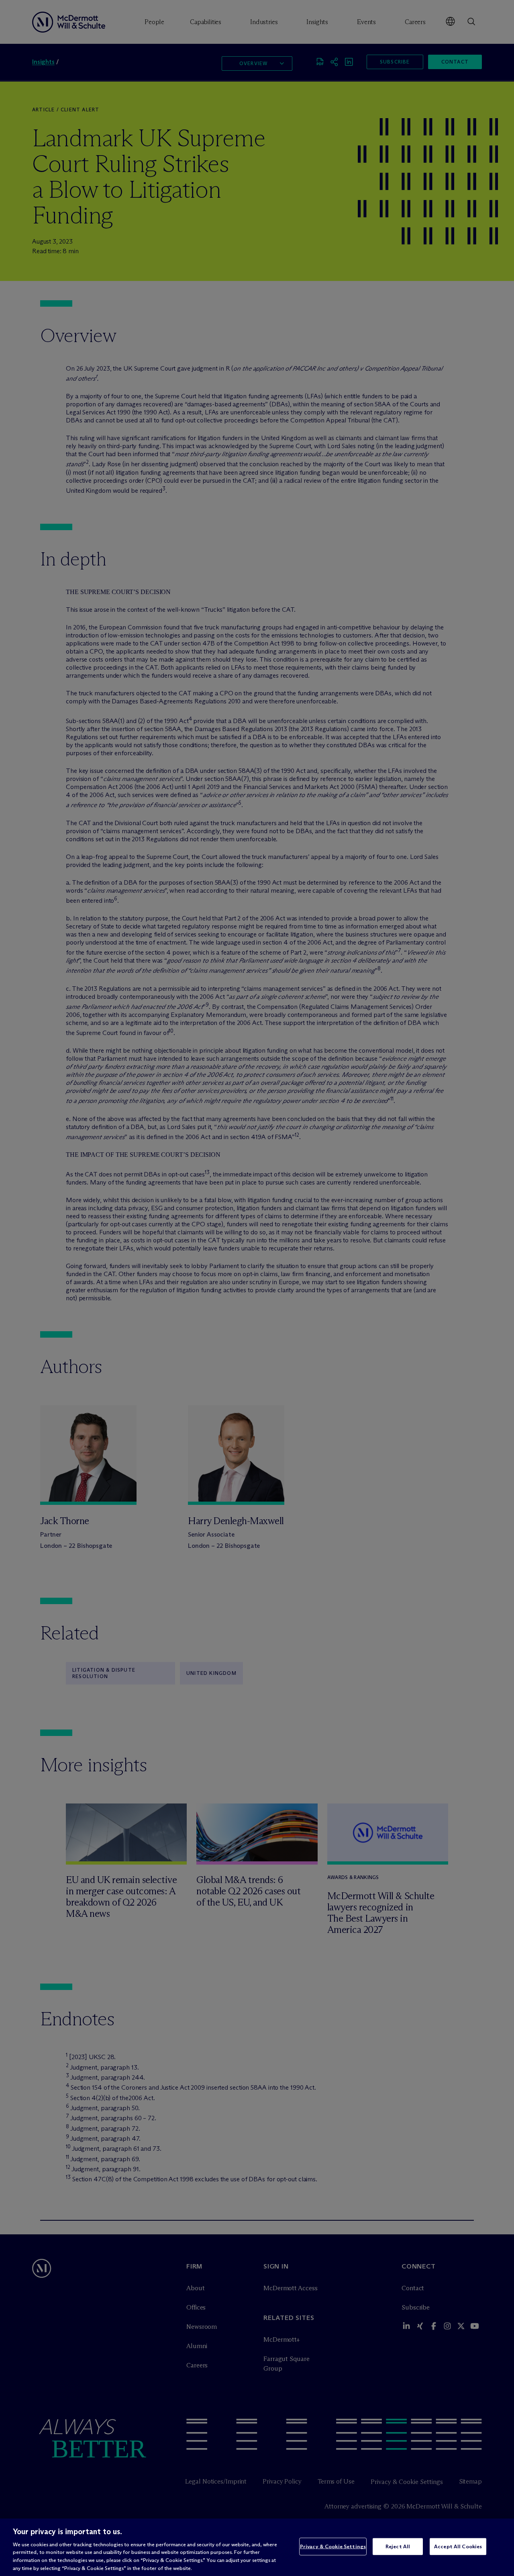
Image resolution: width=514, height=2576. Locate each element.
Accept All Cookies (458, 2546)
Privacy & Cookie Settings (333, 2546)
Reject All (398, 2546)
